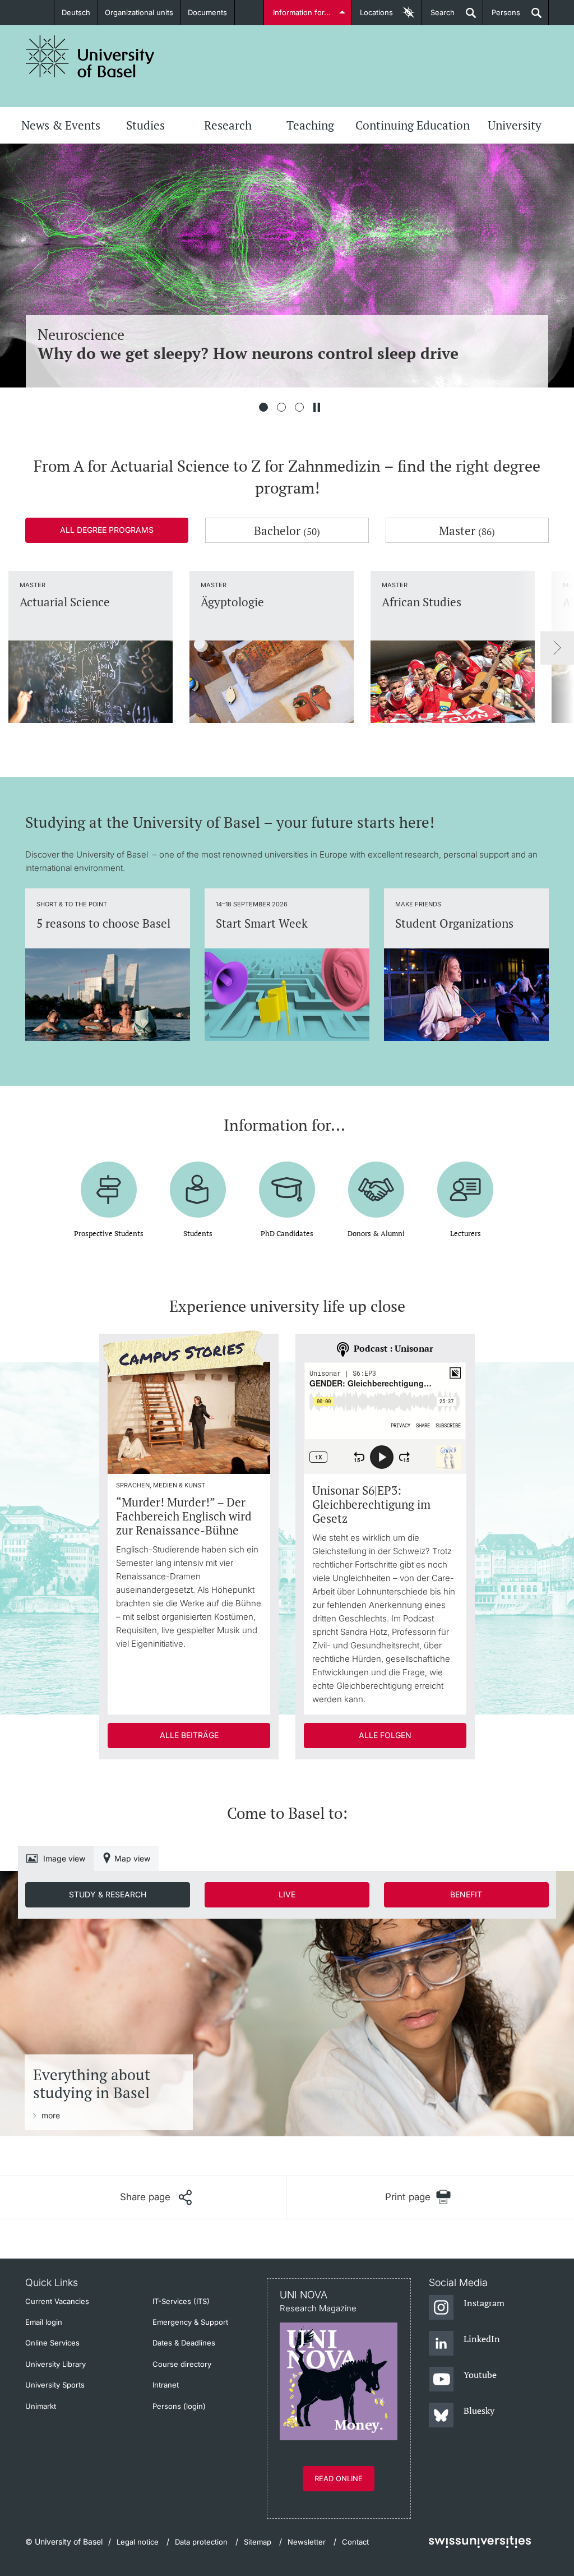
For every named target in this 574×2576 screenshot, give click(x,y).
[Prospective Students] (109, 1181)
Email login (44, 2322)
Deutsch (76, 12)
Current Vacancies (57, 2301)
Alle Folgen (385, 1735)
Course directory (182, 2364)
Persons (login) (179, 2406)
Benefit (466, 1894)
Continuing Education (413, 125)
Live (287, 1894)
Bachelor (287, 531)
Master (467, 531)
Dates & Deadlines (184, 2343)
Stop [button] (317, 407)
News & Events (61, 125)
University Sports (55, 2385)
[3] (299, 407)
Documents (207, 12)
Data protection (201, 2542)
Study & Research (108, 1894)
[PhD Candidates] (287, 1181)
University (515, 125)
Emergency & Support (190, 2322)
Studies (145, 125)
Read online (339, 2478)
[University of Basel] (90, 56)
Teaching (310, 125)
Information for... (302, 12)
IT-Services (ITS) (181, 2301)
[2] (281, 407)
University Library (55, 2364)
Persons (502, 17)
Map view (132, 1858)
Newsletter (307, 2542)
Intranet (166, 2385)
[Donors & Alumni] (376, 1181)
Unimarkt (41, 2406)
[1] (263, 407)
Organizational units (139, 12)
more (51, 2115)
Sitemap (258, 2542)
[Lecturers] (465, 1181)
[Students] (198, 1181)
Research (228, 125)
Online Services (52, 2343)
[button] (156, 2197)
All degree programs (107, 530)
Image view (64, 1858)
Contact (355, 2542)
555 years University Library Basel (275, 335)
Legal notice (138, 2542)
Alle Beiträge (189, 1735)
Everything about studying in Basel (92, 2084)
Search (438, 17)
